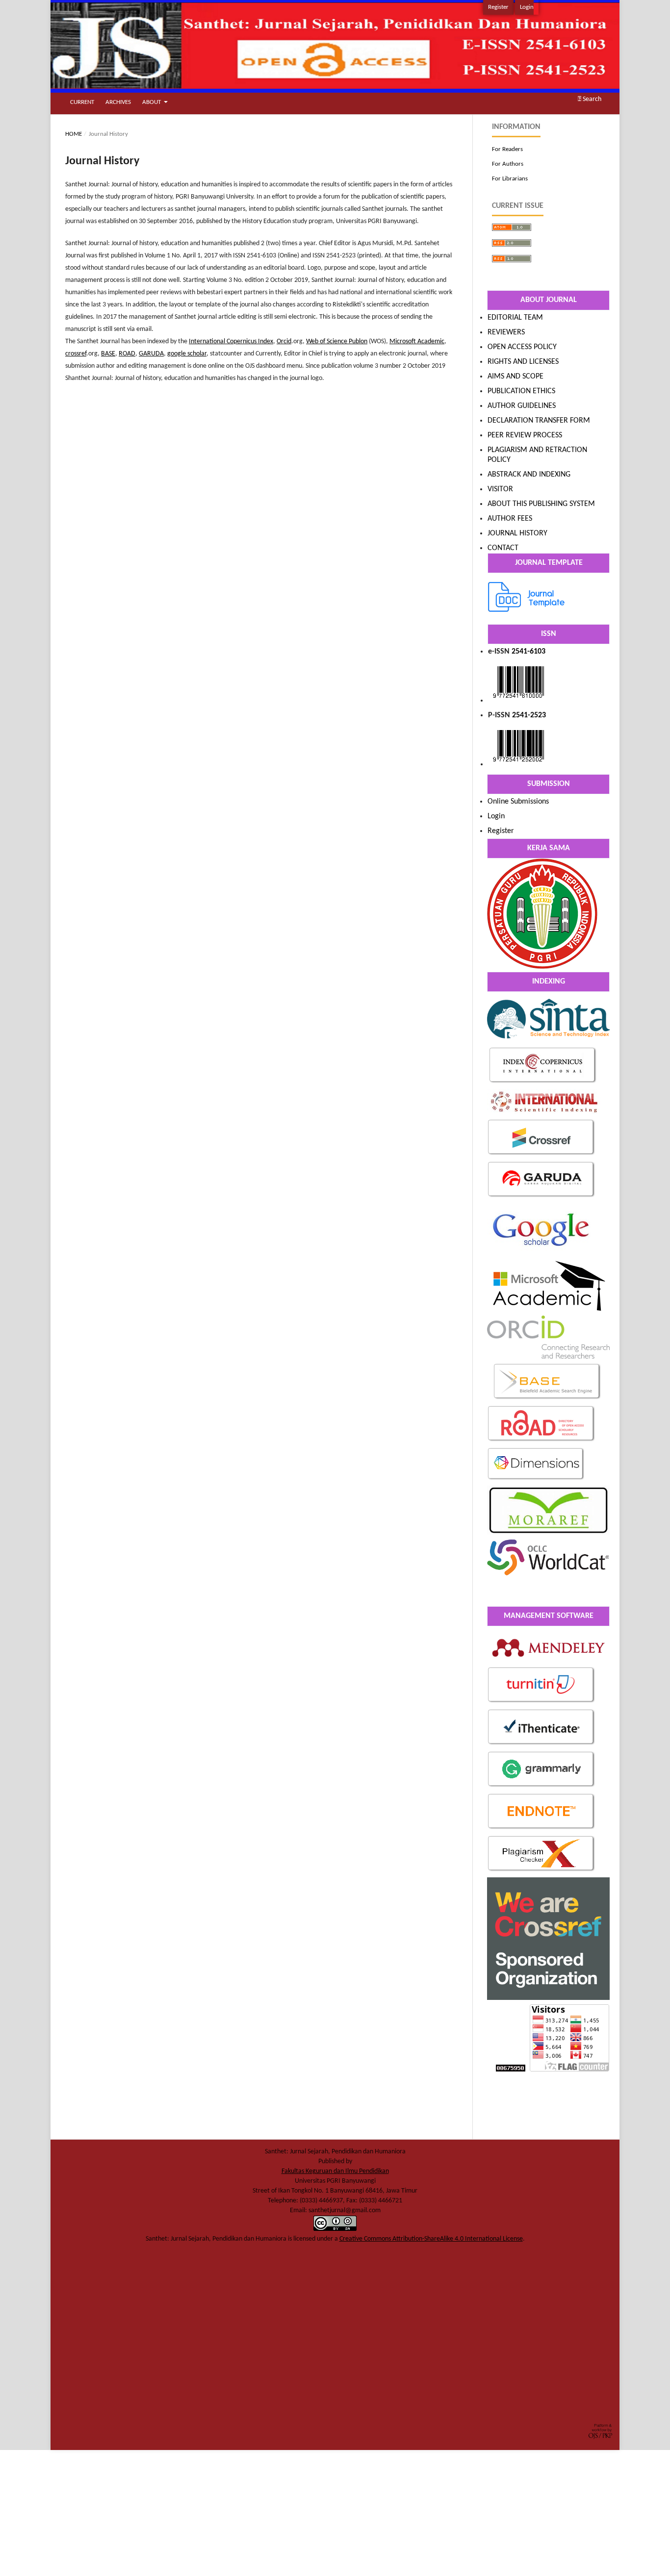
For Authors (508, 164)
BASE (108, 354)
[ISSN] (518, 701)
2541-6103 (528, 652)
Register (498, 7)
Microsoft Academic (417, 341)
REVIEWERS (506, 332)
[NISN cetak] (518, 764)
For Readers (507, 149)
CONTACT (503, 548)
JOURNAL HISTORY (517, 533)
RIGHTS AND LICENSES (523, 362)
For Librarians (510, 179)
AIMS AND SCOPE (515, 377)
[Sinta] (548, 1041)
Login (527, 7)
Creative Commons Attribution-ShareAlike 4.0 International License (431, 2239)
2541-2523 (529, 715)
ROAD (127, 354)
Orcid (284, 341)
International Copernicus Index (231, 341)
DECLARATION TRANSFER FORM (539, 421)
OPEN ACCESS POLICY (522, 347)
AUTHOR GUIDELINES (522, 406)
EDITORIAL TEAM (515, 318)
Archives (118, 102)
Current (82, 102)
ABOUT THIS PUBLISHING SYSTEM (541, 504)
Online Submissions (518, 802)
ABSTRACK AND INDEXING (529, 475)
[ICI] (543, 1083)
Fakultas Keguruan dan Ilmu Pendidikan (335, 2171)
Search (591, 99)
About (152, 102)
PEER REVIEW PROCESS (525, 435)
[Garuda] (541, 1197)
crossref (76, 354)
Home (74, 134)
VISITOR (500, 489)
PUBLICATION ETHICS (521, 391)
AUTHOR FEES (510, 519)
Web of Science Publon (337, 341)
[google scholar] (542, 1254)
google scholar (187, 354)
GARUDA (151, 354)
